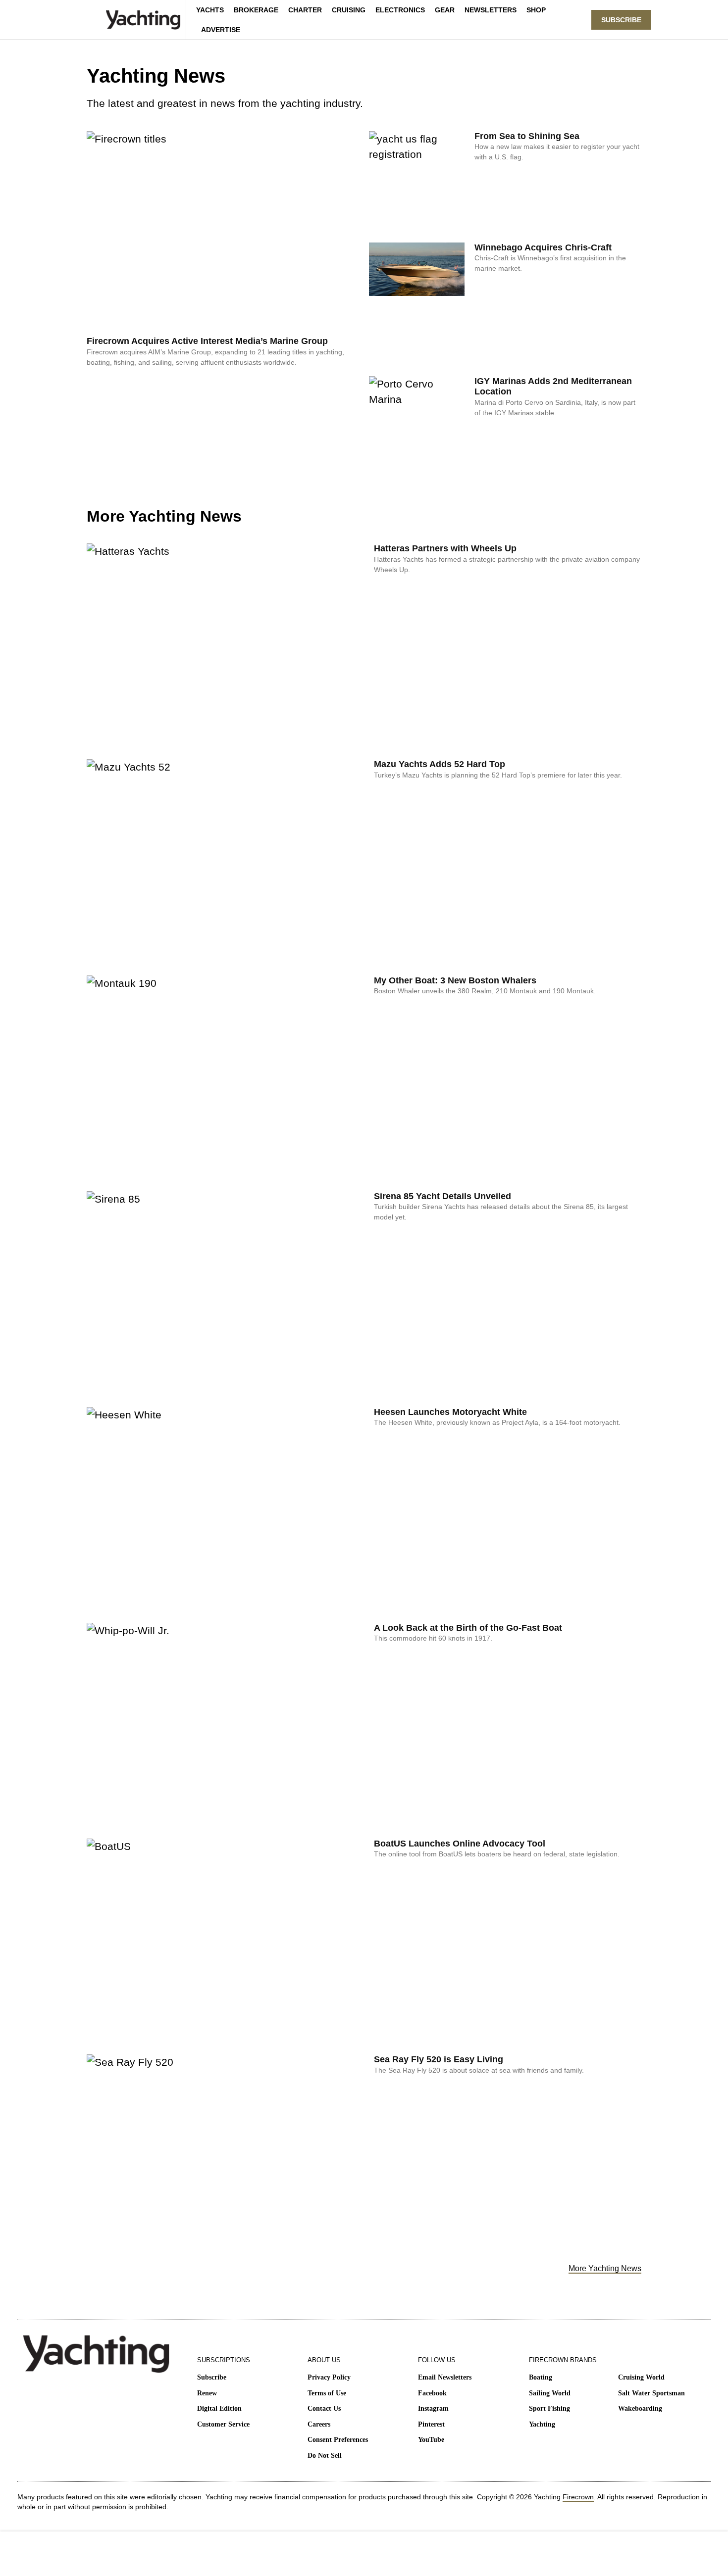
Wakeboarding (640, 2408)
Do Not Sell (325, 2455)
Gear (445, 10)
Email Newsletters (445, 2377)
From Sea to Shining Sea (527, 136)
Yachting (542, 2424)
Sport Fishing (549, 2408)
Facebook (432, 2393)
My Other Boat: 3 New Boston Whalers (455, 980)
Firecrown (578, 2497)
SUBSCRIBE (621, 20)
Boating (541, 2377)
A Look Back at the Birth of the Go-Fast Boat (468, 1628)
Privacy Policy (329, 2377)
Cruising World (641, 2377)
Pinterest (431, 2424)
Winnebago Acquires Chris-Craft (543, 247)
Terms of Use (327, 2393)
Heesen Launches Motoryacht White (450, 1412)
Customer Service (223, 2424)
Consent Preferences (338, 2440)
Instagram (433, 2408)
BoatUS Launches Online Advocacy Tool (460, 1844)
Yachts (210, 10)
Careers (319, 2424)
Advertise (221, 30)
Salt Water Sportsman (651, 2393)
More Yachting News (605, 2268)
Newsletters (491, 10)
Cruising (349, 10)
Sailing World (550, 2393)
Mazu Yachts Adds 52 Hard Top (440, 764)
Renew (207, 2393)
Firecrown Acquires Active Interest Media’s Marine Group (207, 341)
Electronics (400, 10)
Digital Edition (219, 2408)
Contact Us (324, 2408)
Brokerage (256, 10)
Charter (305, 10)
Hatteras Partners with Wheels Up (445, 548)
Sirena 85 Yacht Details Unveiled (442, 1196)
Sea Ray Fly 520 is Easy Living (439, 2059)
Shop (536, 10)
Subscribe (212, 2377)
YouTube (431, 2440)
